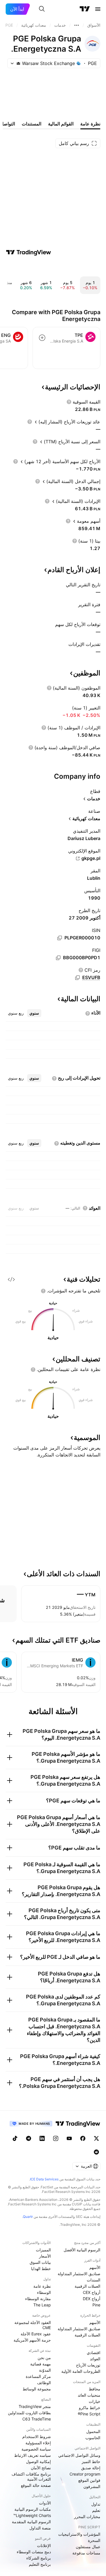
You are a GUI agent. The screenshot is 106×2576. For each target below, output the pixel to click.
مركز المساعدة (38, 2376)
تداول (96, 2504)
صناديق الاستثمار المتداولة (79, 2274)
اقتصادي (94, 2353)
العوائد (95, 2359)
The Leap (42, 2305)
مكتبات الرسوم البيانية (33, 2509)
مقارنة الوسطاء (38, 2299)
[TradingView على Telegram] (29, 2138)
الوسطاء (44, 2292)
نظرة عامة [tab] (90, 124)
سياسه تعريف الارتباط (33, 2455)
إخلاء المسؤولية (38, 2443)
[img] (18, 63)
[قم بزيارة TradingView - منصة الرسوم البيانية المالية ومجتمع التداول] (29, 252)
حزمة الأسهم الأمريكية (32, 2340)
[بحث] (42, 9)
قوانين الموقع (89, 2480)
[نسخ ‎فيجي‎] (58, 958)
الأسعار (45, 2256)
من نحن (44, 2358)
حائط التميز (91, 2461)
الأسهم (95, 2267)
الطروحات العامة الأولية (81, 2371)
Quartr (28, 2217)
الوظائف (44, 2383)
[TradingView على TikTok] (15, 2138)
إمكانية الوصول (38, 2461)
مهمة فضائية (41, 2364)
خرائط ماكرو (90, 2408)
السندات (94, 2280)
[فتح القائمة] (98, 9)
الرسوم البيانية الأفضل (82, 2250)
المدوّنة (45, 2370)
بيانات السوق (40, 2262)
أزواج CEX (92, 2292)
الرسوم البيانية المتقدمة (31, 2522)
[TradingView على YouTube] (69, 2138)
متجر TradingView (35, 2406)
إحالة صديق (91, 2468)
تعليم (96, 2510)
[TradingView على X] (96, 2138)
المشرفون (92, 2486)
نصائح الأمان (41, 2468)
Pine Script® (89, 2414)
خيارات (95, 2401)
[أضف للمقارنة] (42, 338)
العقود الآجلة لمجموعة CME (33, 2325)
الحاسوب (93, 2438)
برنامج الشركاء (39, 2558)
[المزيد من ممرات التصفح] (77, 25)
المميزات (43, 2250)
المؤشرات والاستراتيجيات (79, 2534)
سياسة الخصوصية (36, 2449)
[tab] (34, 1013)
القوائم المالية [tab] (61, 124)
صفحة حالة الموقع (36, 2485)
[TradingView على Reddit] (96, 2152)
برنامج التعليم (40, 2564)
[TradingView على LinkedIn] (42, 2138)
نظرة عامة (42, 2286)
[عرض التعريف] (69, 402)
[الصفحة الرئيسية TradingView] (85, 9)
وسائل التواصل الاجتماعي (79, 2455)
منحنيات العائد (89, 2395)
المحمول (93, 2431)
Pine (96, 2305)
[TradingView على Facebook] (83, 2138)
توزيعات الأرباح (88, 2365)
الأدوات (45, 2503)
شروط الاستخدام (37, 2437)
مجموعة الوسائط (37, 2389)
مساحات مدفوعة (86, 2553)
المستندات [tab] (32, 124)
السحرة (94, 2540)
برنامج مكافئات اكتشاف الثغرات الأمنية (31, 2477)
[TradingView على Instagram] (56, 2138)
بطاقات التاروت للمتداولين (29, 2413)
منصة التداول (40, 2528)
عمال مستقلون (88, 2547)
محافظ (95, 2389)
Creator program (85, 2474)
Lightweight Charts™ (32, 2515)
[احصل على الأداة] (11, 1279)
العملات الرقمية (87, 2286)
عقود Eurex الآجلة (36, 2334)
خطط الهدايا (41, 2269)
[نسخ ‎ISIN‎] (60, 938)
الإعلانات (44, 2545)
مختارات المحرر (87, 2517)
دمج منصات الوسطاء (34, 2552)
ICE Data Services (44, 2179)
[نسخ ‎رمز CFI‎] (77, 978)
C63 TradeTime (37, 2419)
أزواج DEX (92, 2299)
